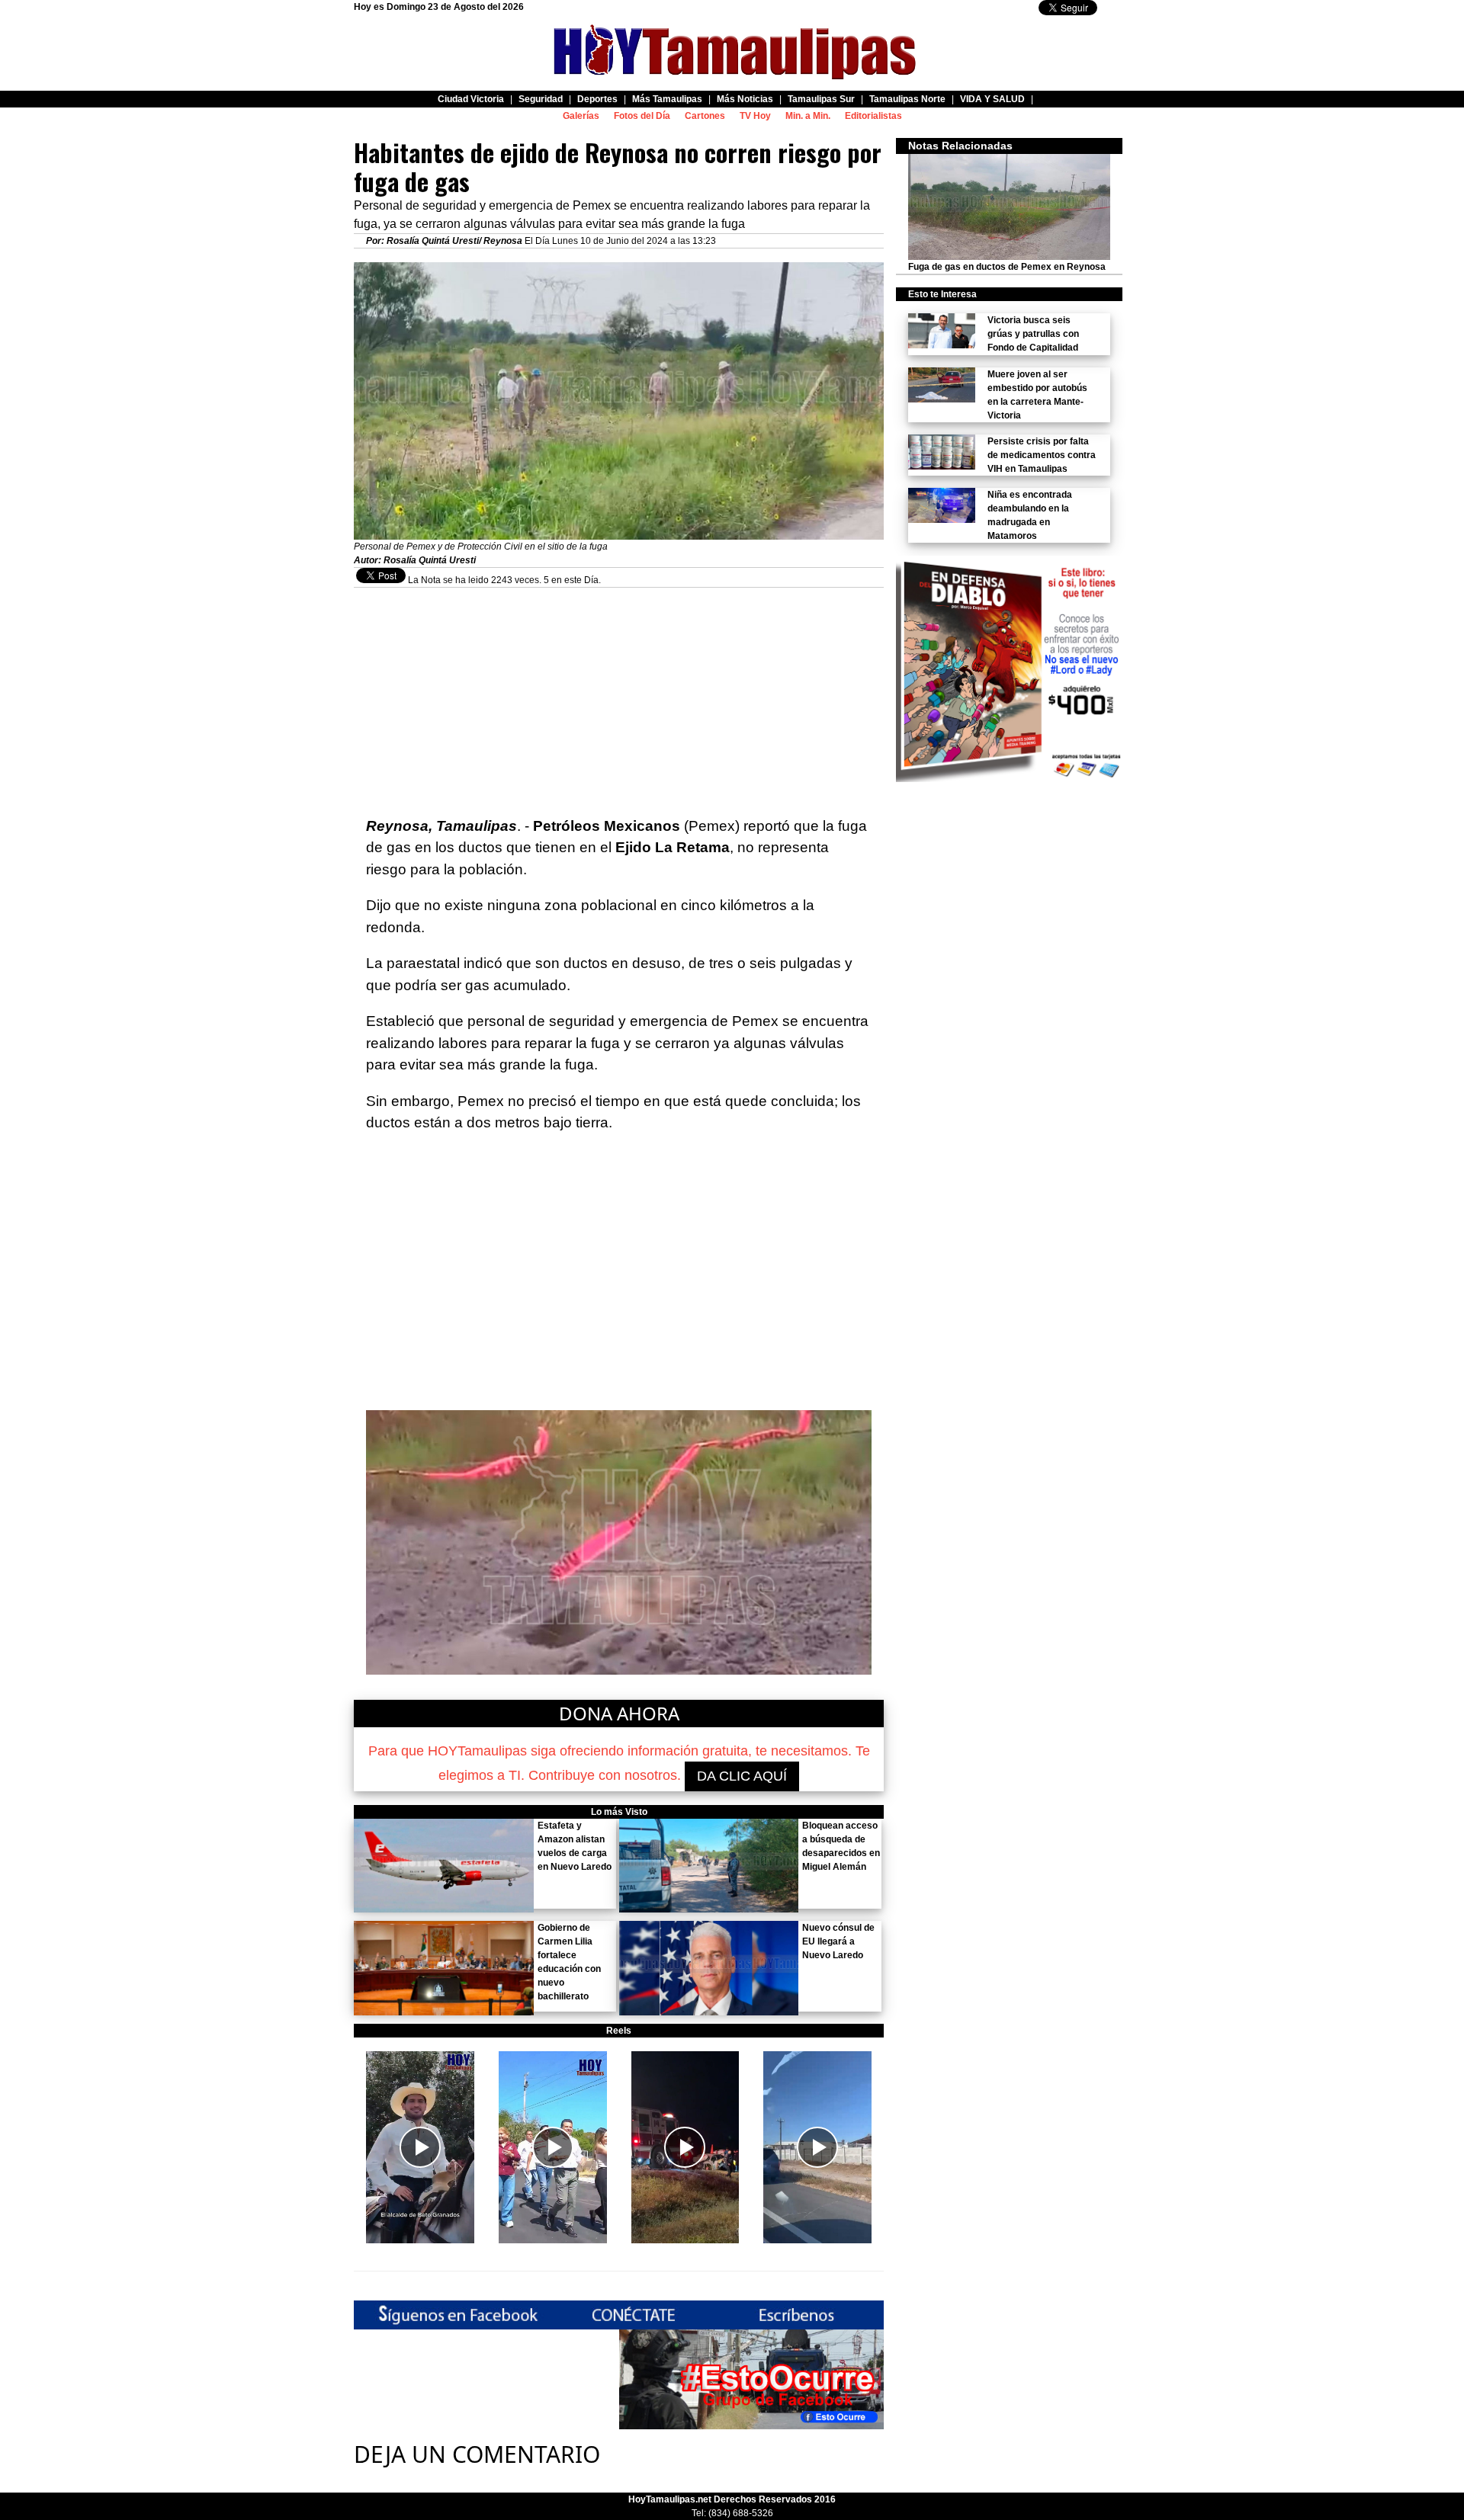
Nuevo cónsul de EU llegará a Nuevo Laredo (838, 1941)
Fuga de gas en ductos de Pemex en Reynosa (1007, 267)
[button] (420, 2147)
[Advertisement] (619, 694)
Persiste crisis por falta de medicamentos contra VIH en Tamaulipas (1042, 455)
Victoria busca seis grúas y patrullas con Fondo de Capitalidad (1033, 334)
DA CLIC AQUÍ (742, 1776)
